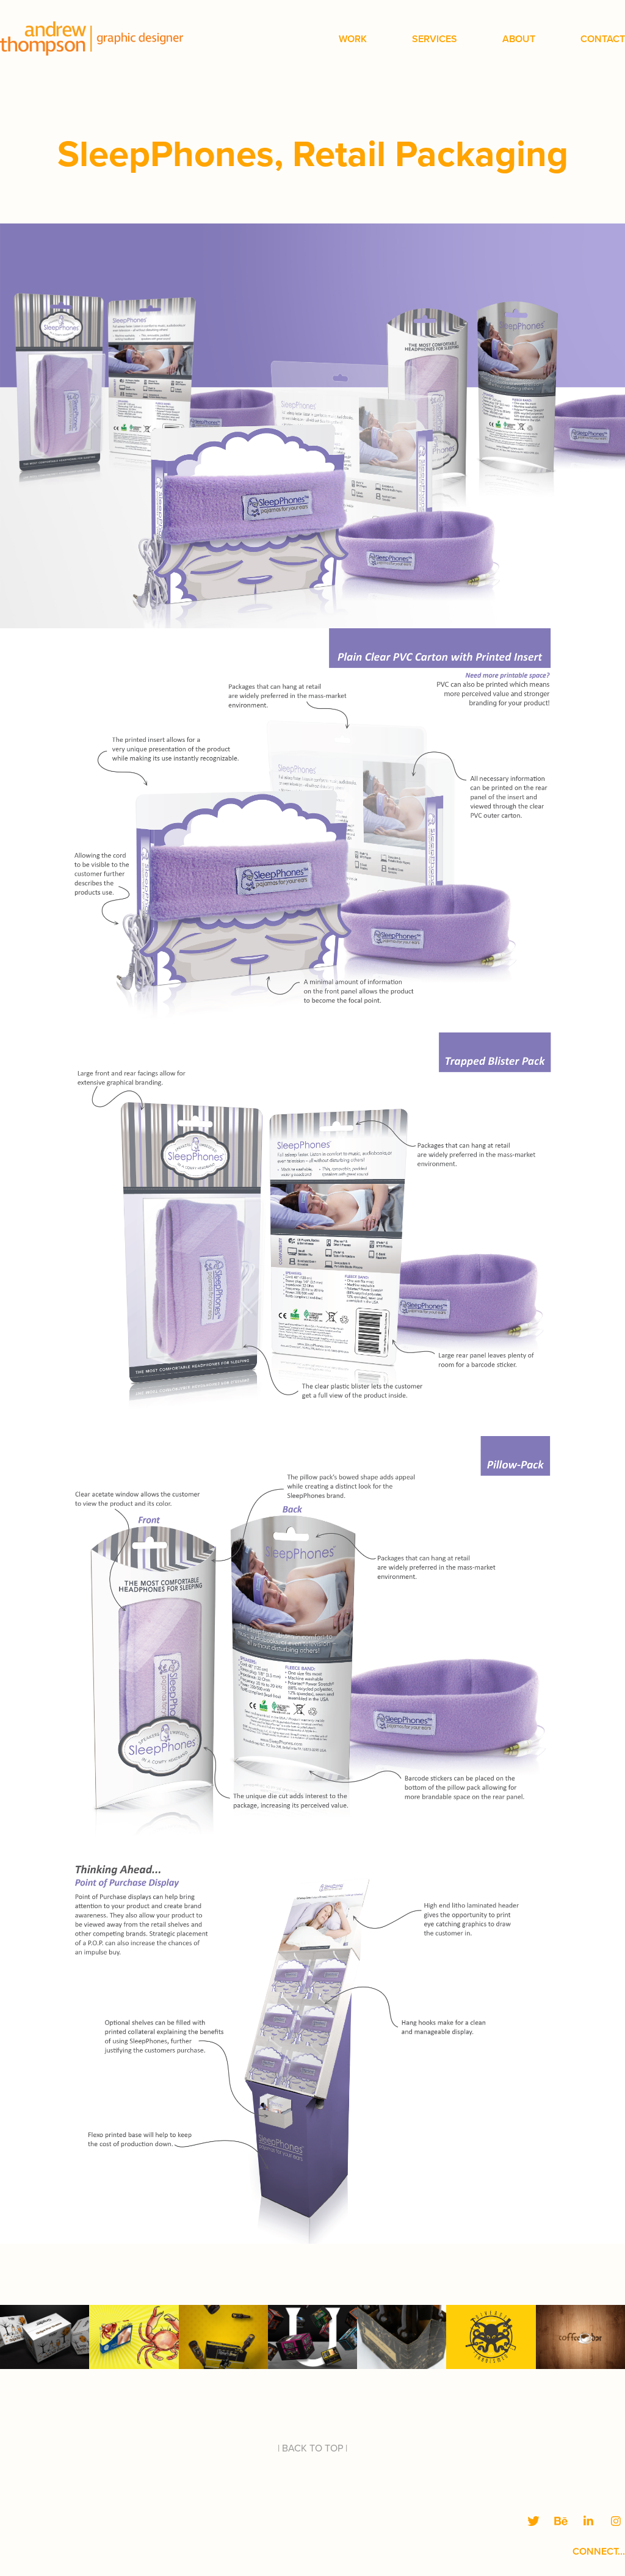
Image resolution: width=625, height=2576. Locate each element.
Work (353, 39)
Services (435, 39)
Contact (603, 39)
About (519, 39)
